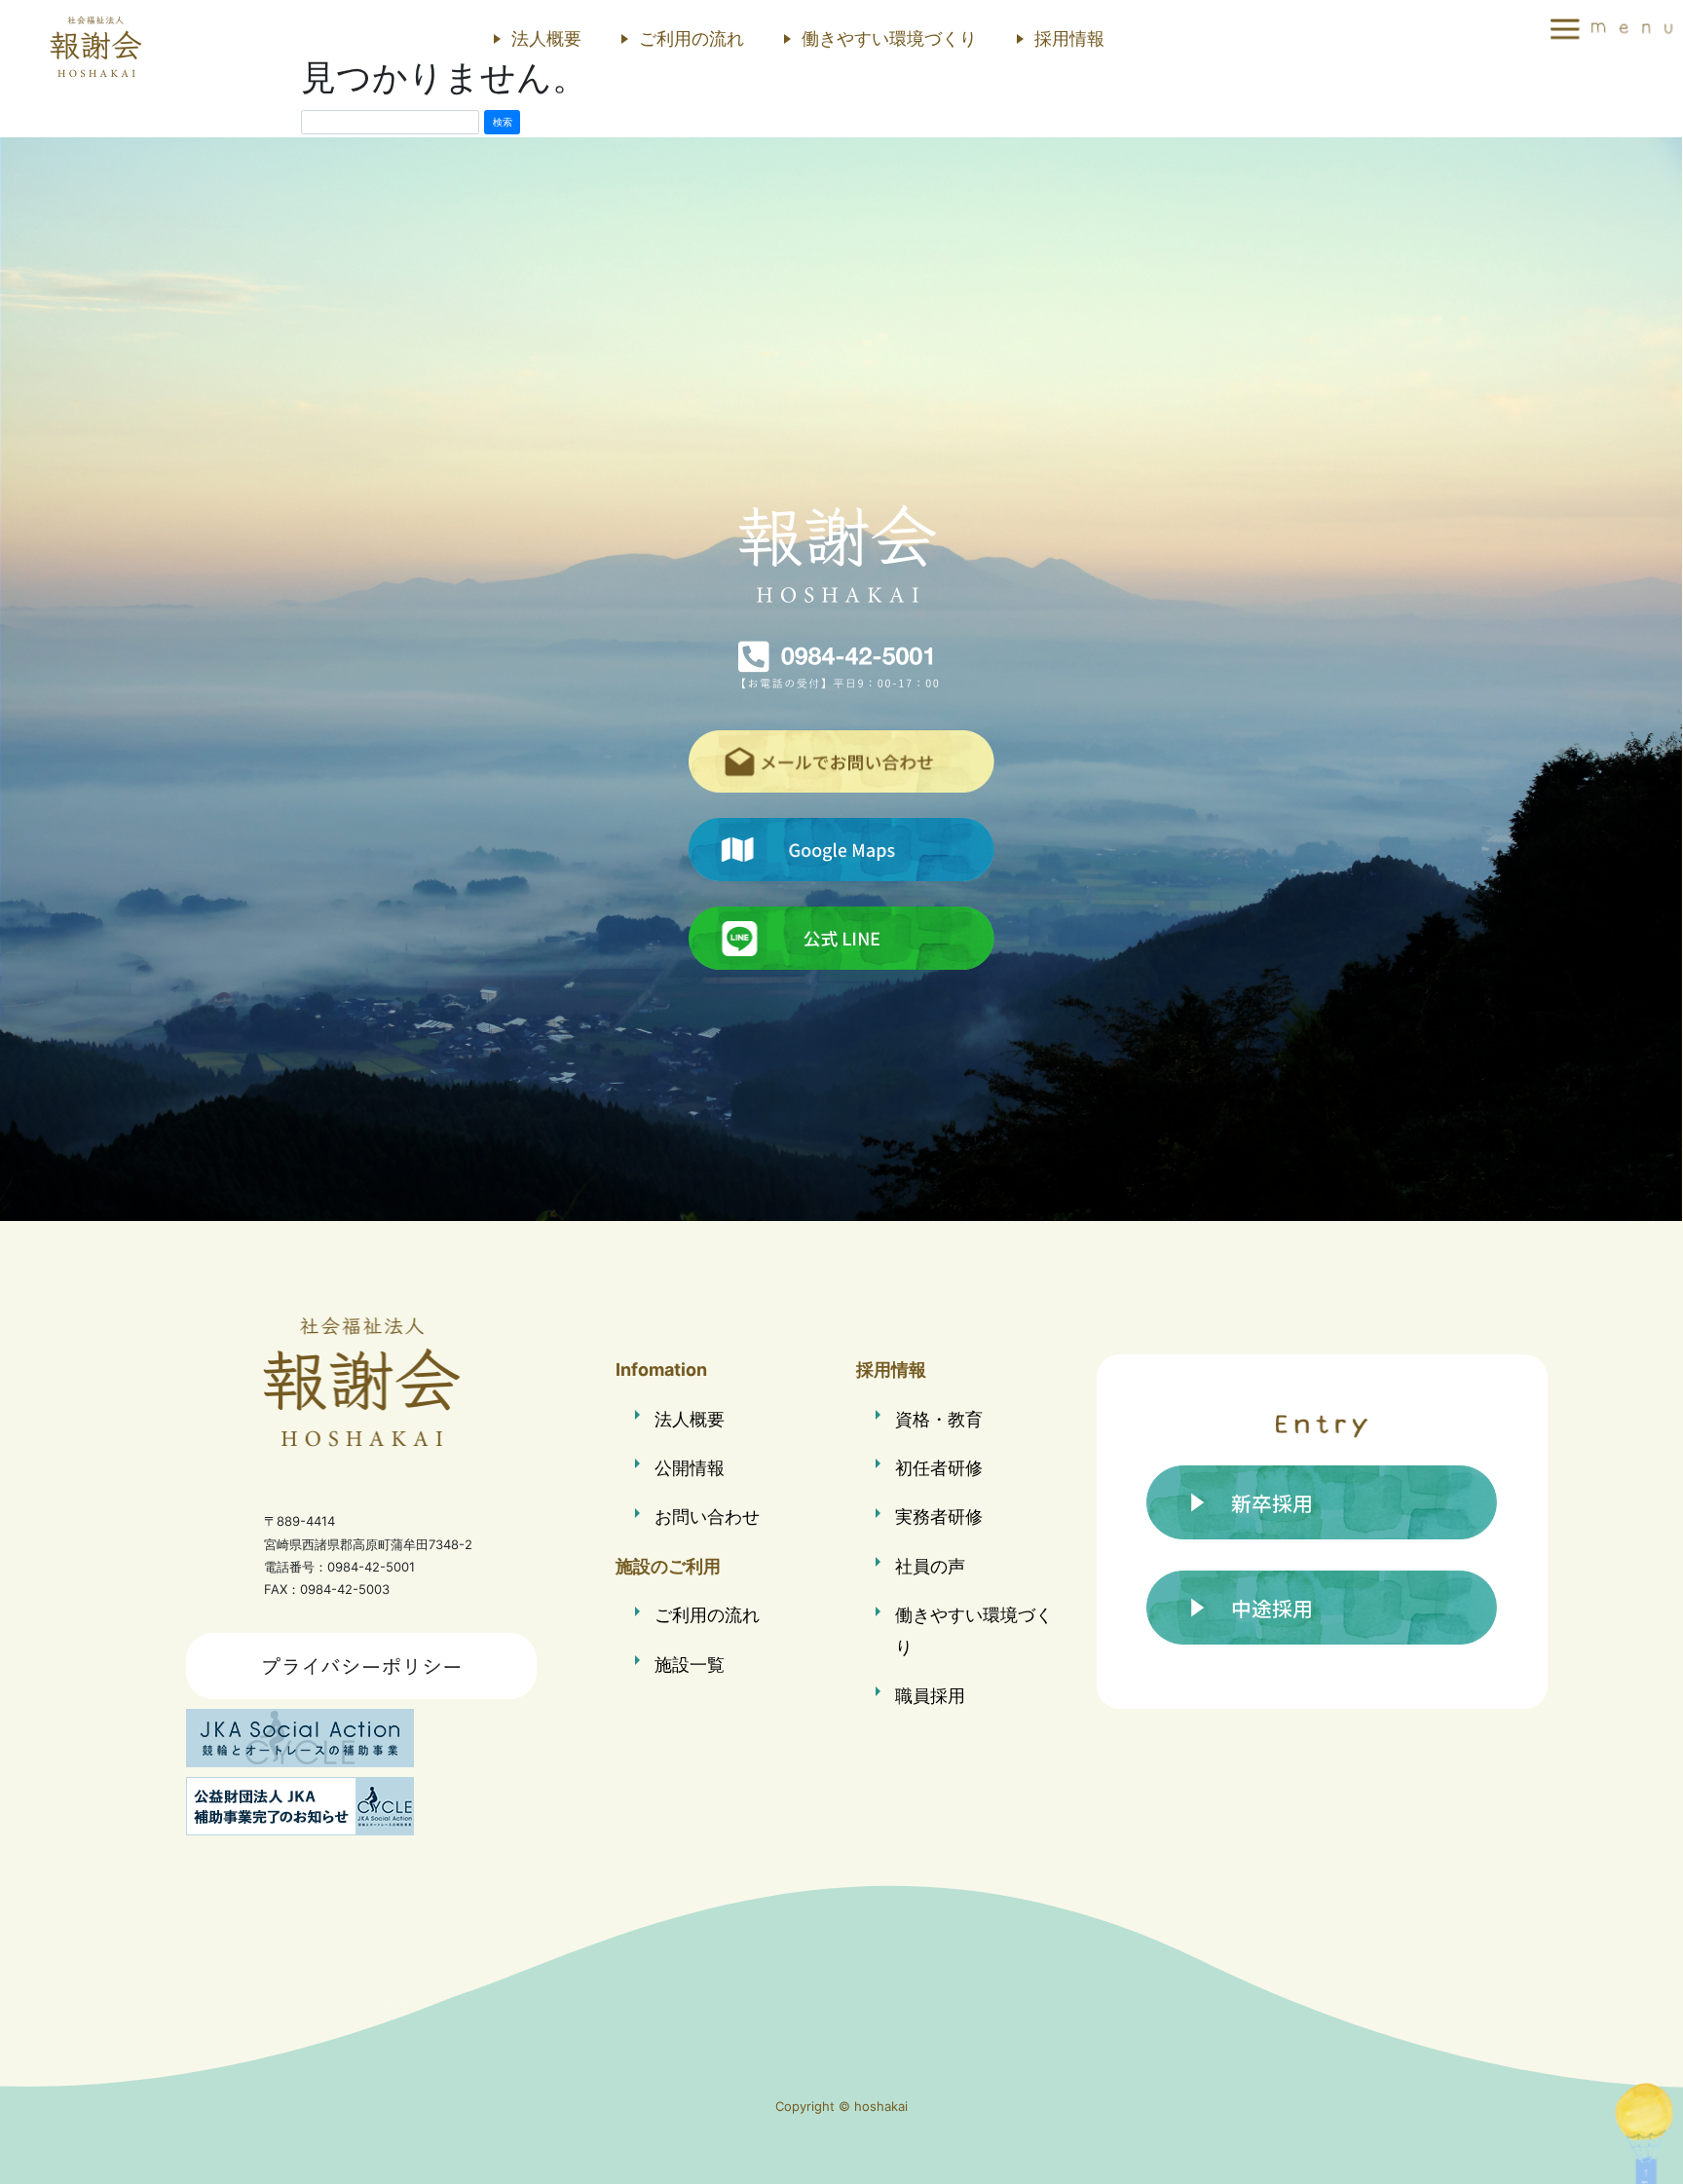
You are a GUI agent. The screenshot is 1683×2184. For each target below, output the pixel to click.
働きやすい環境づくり (889, 38)
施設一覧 (690, 1665)
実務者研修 (939, 1517)
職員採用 (930, 1696)
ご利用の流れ (692, 38)
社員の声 (930, 1566)
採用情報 (1069, 38)
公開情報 (690, 1468)
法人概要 (546, 38)
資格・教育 (939, 1419)
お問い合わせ (707, 1517)
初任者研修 (939, 1468)
